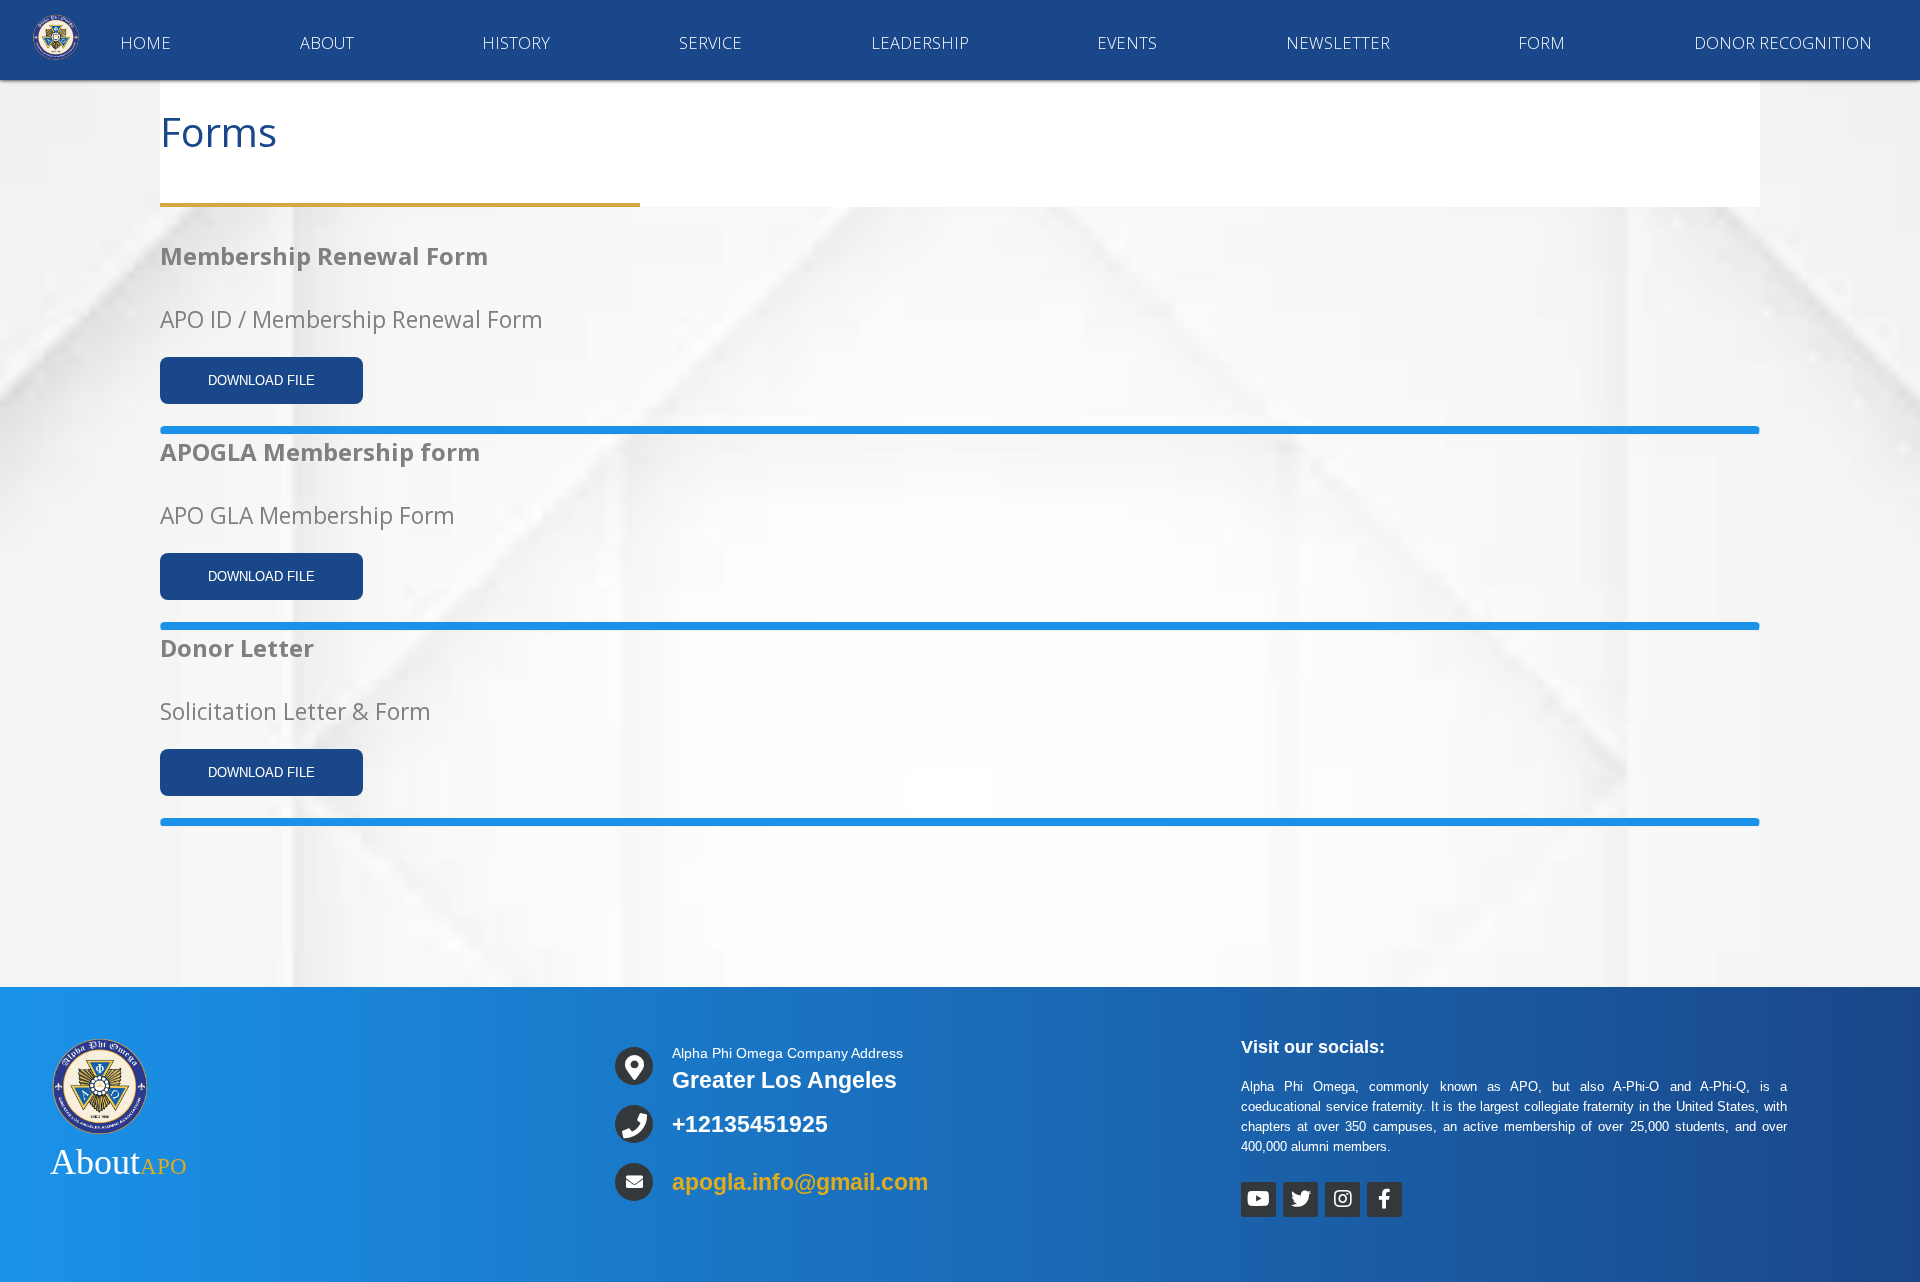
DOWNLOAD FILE (261, 380)
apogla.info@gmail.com (800, 1182)
